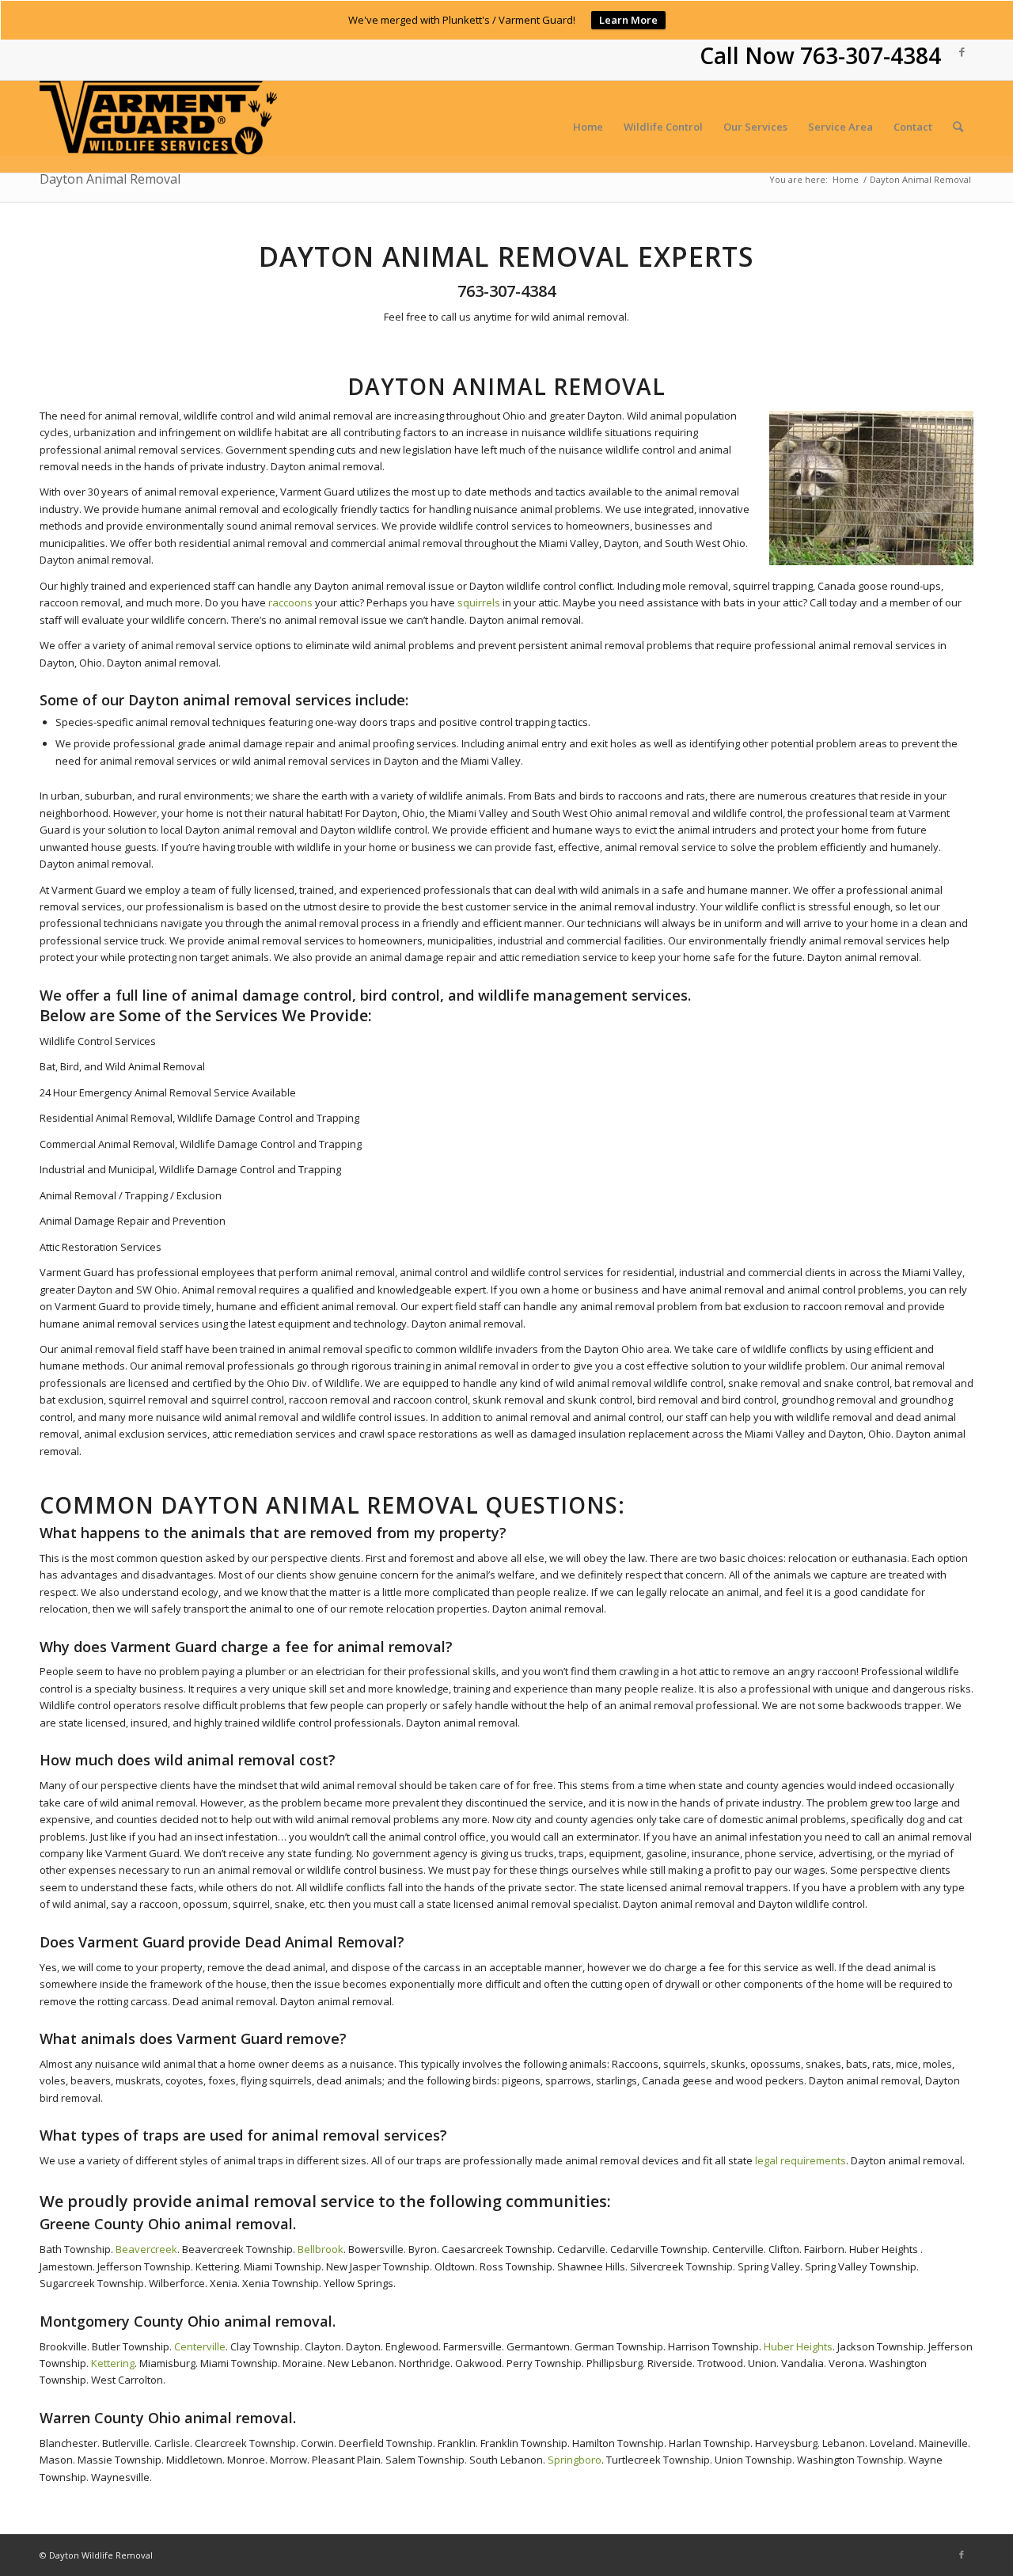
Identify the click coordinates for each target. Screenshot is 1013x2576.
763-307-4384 (871, 55)
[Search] (958, 127)
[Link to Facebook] (962, 51)
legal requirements (799, 2160)
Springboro (575, 2460)
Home (846, 179)
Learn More (628, 20)
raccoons (290, 602)
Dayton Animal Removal (110, 179)
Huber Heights (798, 2346)
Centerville (200, 2346)
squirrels (479, 602)
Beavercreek (146, 2249)
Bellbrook (321, 2249)
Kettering (112, 2363)
